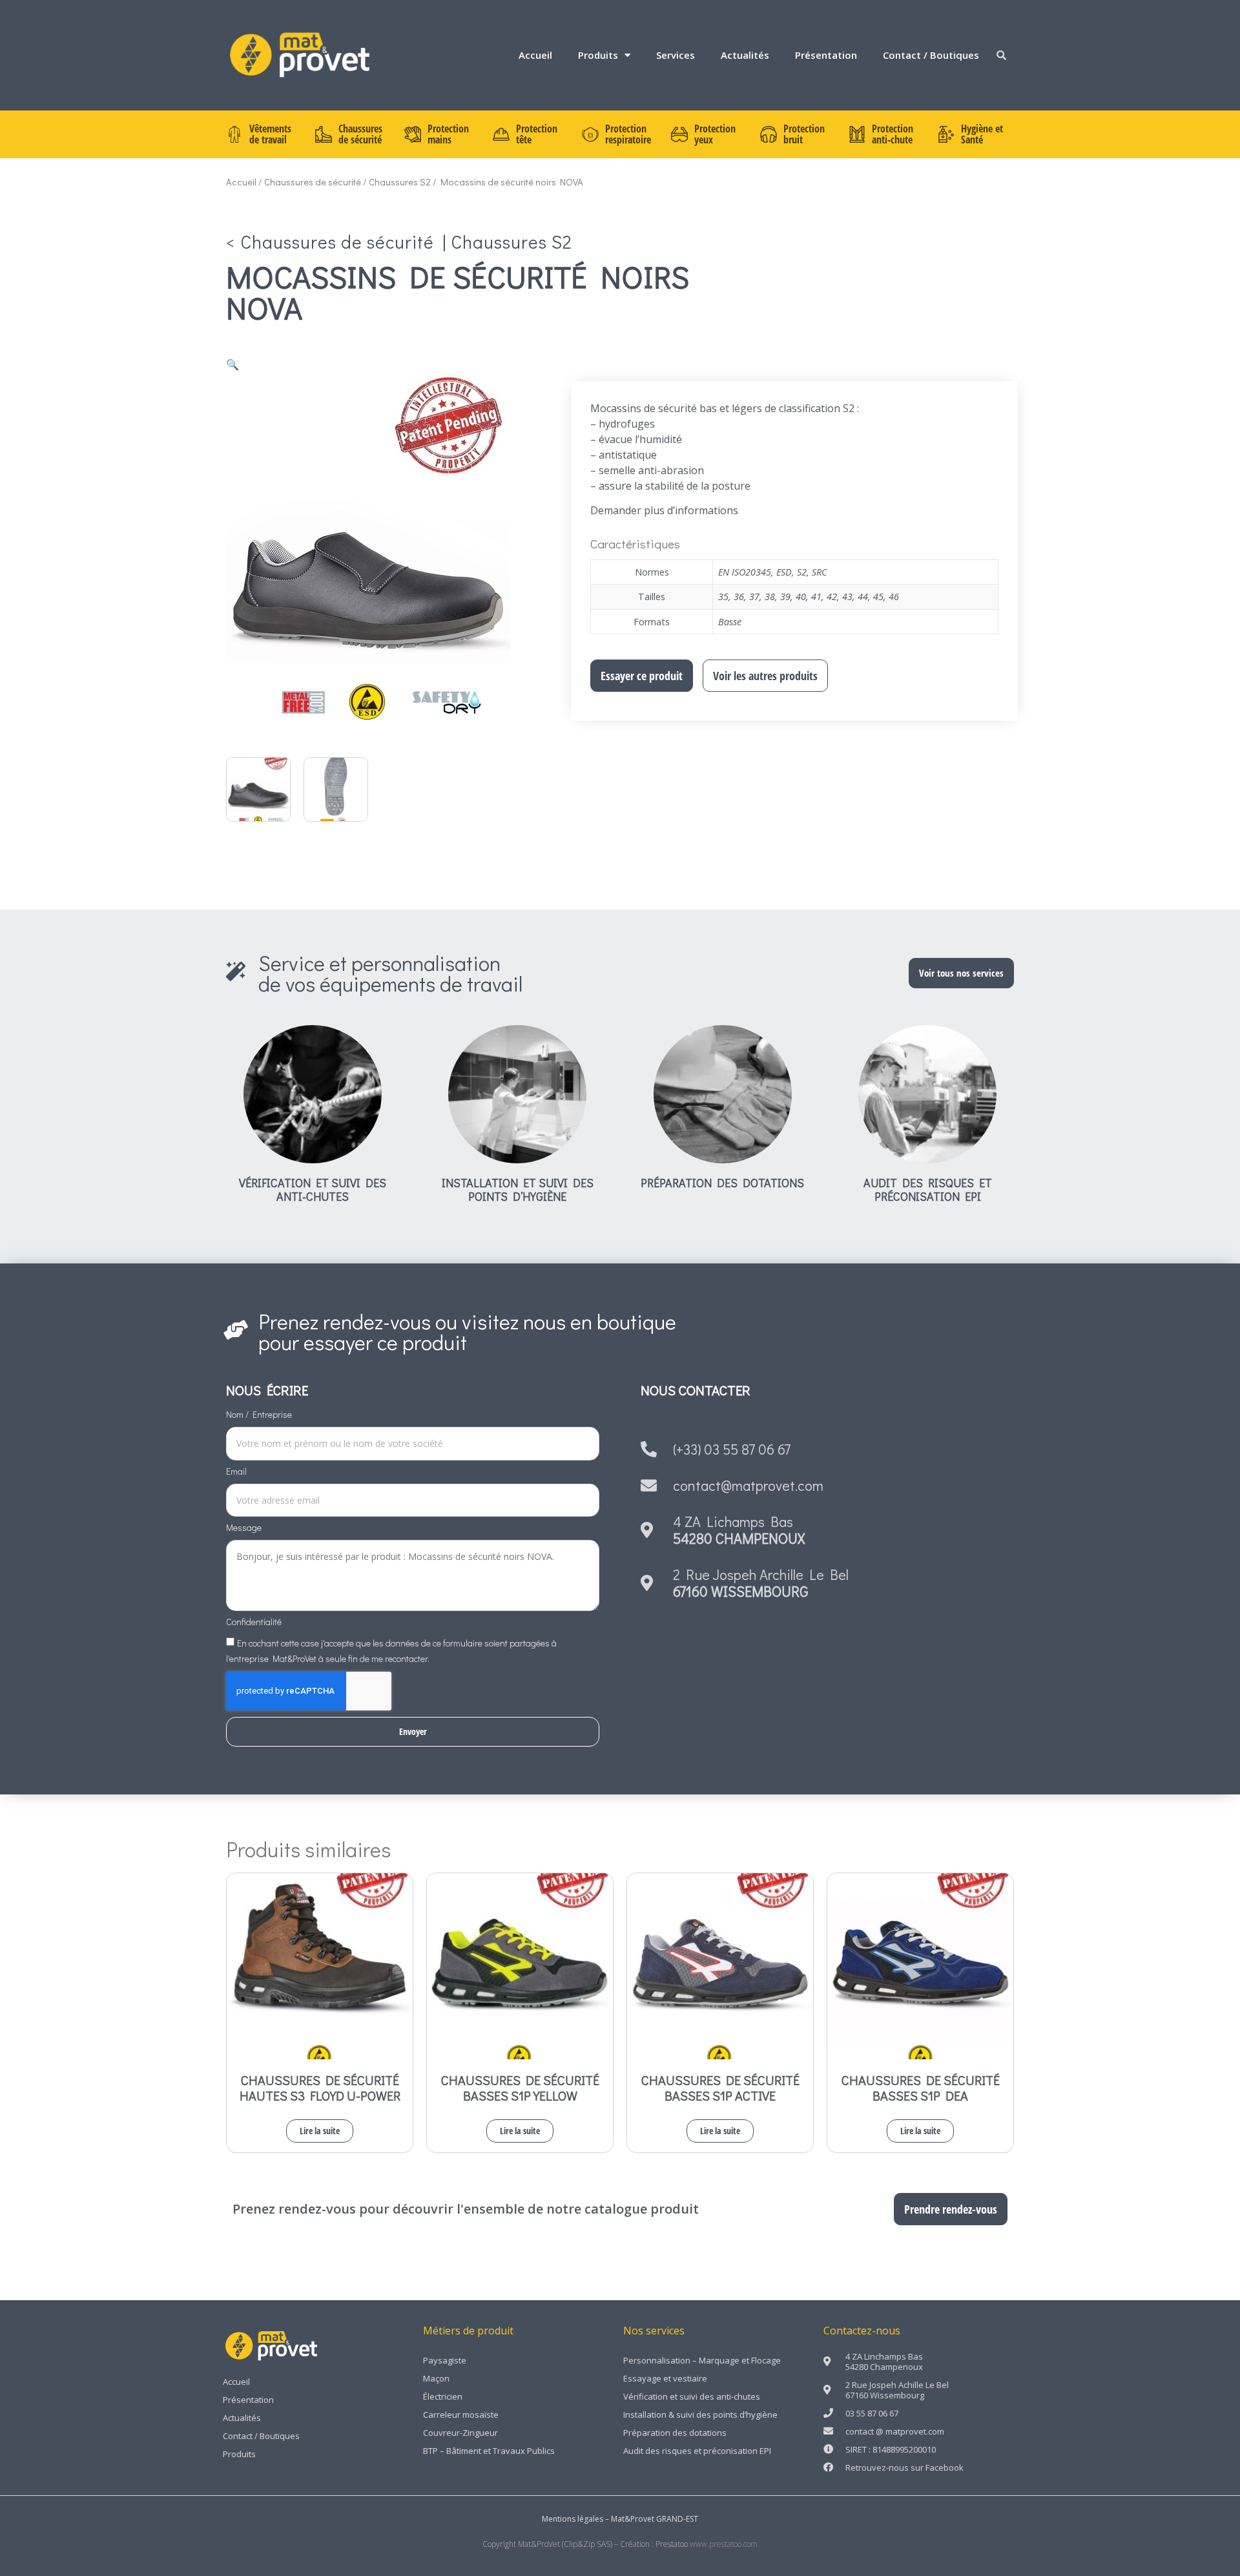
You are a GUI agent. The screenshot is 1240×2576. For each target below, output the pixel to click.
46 (894, 597)
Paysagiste (445, 2360)
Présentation (826, 55)
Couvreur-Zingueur (460, 2433)
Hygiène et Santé (982, 134)
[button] (1002, 55)
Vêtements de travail (270, 134)
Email (236, 1472)
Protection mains (448, 134)
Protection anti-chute (893, 134)
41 (816, 597)
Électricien (443, 2396)
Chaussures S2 (400, 182)
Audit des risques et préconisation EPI (928, 1190)
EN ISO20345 (745, 572)
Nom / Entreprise (259, 1415)
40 (801, 597)
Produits (598, 55)
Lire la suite (320, 2131)
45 (878, 597)
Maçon (436, 2378)
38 (770, 597)
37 (754, 597)
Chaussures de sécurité (360, 134)
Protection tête (537, 134)
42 (832, 597)
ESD (784, 572)
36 (739, 597)
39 (785, 597)
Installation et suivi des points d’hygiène (518, 1190)
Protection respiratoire (628, 134)
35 (723, 597)
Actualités (745, 55)
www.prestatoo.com (724, 2544)
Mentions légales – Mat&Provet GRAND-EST (620, 2519)
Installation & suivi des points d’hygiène (700, 2415)
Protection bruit (804, 134)
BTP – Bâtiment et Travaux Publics (489, 2451)
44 (863, 597)
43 (847, 597)
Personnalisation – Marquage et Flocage (702, 2360)
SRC (819, 572)
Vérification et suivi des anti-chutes (313, 1190)
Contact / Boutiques (931, 55)
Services (676, 55)
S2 (802, 572)
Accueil (535, 55)
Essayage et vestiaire (665, 2378)
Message (244, 1528)
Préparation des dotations (722, 1183)
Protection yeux (715, 134)
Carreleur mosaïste (461, 2415)
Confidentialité (254, 1623)
